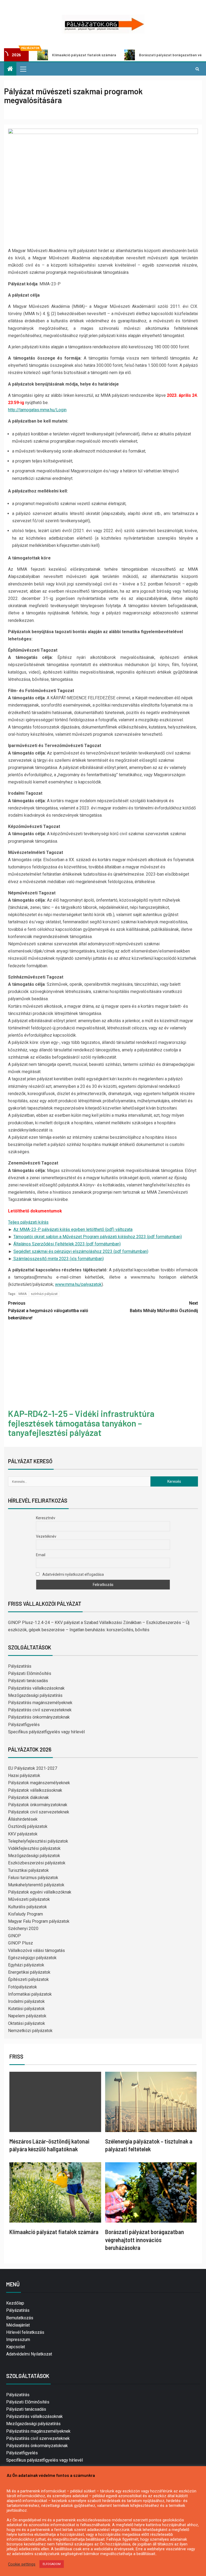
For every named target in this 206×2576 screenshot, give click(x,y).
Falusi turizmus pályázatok (33, 1878)
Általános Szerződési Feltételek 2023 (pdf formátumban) (67, 1244)
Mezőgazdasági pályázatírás (35, 1695)
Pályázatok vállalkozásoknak (35, 1790)
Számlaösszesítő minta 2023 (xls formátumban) (58, 1259)
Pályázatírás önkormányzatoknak (39, 1717)
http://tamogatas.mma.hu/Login (37, 410)
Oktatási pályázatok (27, 2023)
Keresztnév (46, 1518)
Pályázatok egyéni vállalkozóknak (40, 1892)
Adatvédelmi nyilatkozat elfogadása (73, 1574)
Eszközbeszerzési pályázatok (37, 1863)
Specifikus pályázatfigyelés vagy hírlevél (46, 1732)
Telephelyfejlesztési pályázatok (38, 1841)
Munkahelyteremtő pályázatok (36, 1885)
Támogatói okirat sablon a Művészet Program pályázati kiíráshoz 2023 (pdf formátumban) (98, 1237)
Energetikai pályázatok (29, 1972)
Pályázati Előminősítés (30, 1673)
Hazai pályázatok (24, 1776)
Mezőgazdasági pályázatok (34, 1856)
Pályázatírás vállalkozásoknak (36, 1688)
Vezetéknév (46, 1536)
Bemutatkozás (20, 2318)
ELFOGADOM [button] (52, 2564)
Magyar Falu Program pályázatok (39, 1921)
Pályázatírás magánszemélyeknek (40, 1703)
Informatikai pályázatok (30, 1994)
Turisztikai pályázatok (28, 1870)
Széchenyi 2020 (23, 1929)
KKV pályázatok (23, 1834)
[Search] (197, 69)
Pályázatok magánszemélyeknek (39, 1783)
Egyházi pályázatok (26, 1965)
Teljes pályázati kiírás (28, 1222)
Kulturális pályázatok (27, 1907)
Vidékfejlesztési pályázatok (34, 1848)
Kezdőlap (15, 2303)
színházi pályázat (44, 1294)
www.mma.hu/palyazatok (78, 1284)
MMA (23, 1294)
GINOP (14, 1936)
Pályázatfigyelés (24, 1725)
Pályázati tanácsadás (28, 1681)
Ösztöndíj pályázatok (28, 1826)
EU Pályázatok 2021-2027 (33, 1768)
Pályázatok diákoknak (28, 1797)
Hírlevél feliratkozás (25, 2332)
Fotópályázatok (23, 1987)
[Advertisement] (103, 1366)
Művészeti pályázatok (29, 1899)
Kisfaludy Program (25, 1914)
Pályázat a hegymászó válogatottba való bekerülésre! (48, 1310)
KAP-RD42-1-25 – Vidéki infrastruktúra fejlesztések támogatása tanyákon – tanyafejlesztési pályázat (81, 1423)
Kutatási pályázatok (26, 2009)
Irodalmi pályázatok (26, 2001)
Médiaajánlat (18, 2325)
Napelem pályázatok (27, 2016)
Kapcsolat (16, 2347)
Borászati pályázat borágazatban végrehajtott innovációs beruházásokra (145, 2240)
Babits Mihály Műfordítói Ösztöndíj (164, 1307)
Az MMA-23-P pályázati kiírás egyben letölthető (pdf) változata (73, 1229)
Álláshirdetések (23, 1819)
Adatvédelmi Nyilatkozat (29, 2354)
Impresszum (18, 2340)
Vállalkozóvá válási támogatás (36, 1950)
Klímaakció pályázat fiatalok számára (54, 2232)
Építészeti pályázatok (28, 1979)
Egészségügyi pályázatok (32, 1958)
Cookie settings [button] (22, 2564)
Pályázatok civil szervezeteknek (39, 1812)
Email (41, 1555)
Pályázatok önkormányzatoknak (38, 1805)
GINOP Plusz (21, 1943)
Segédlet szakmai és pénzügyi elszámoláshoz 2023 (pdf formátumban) (81, 1251)
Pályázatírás (20, 1666)
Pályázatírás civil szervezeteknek (40, 1710)
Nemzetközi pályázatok (30, 2031)
